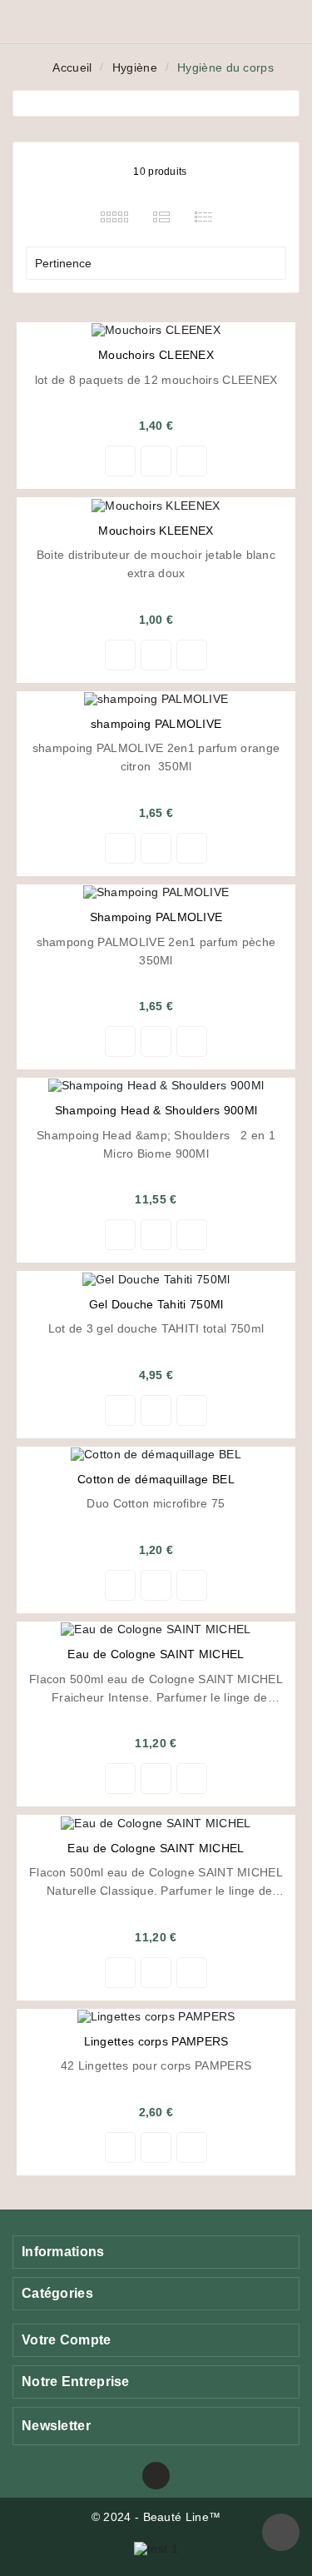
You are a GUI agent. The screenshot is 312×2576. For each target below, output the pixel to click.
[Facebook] (156, 2476)
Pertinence (154, 263)
